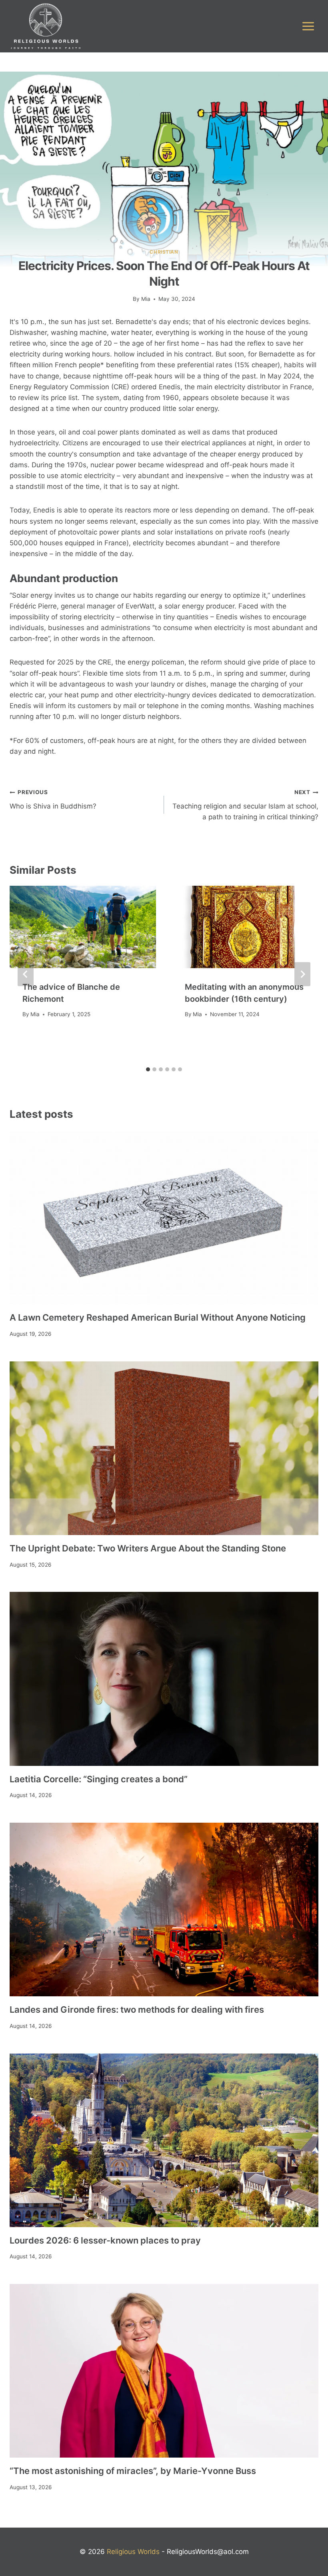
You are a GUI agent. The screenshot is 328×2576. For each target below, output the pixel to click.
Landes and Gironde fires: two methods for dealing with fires (137, 2010)
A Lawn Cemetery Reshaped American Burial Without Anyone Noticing (158, 1317)
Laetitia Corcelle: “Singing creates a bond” (99, 1779)
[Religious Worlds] (46, 26)
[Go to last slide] (26, 974)
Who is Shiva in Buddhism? (53, 800)
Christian (164, 252)
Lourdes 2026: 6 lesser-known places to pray (105, 2240)
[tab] (148, 1069)
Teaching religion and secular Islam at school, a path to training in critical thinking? (245, 805)
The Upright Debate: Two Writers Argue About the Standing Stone (148, 1548)
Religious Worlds (133, 2552)
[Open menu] (308, 26)
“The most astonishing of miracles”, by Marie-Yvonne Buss (133, 2471)
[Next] (302, 974)
